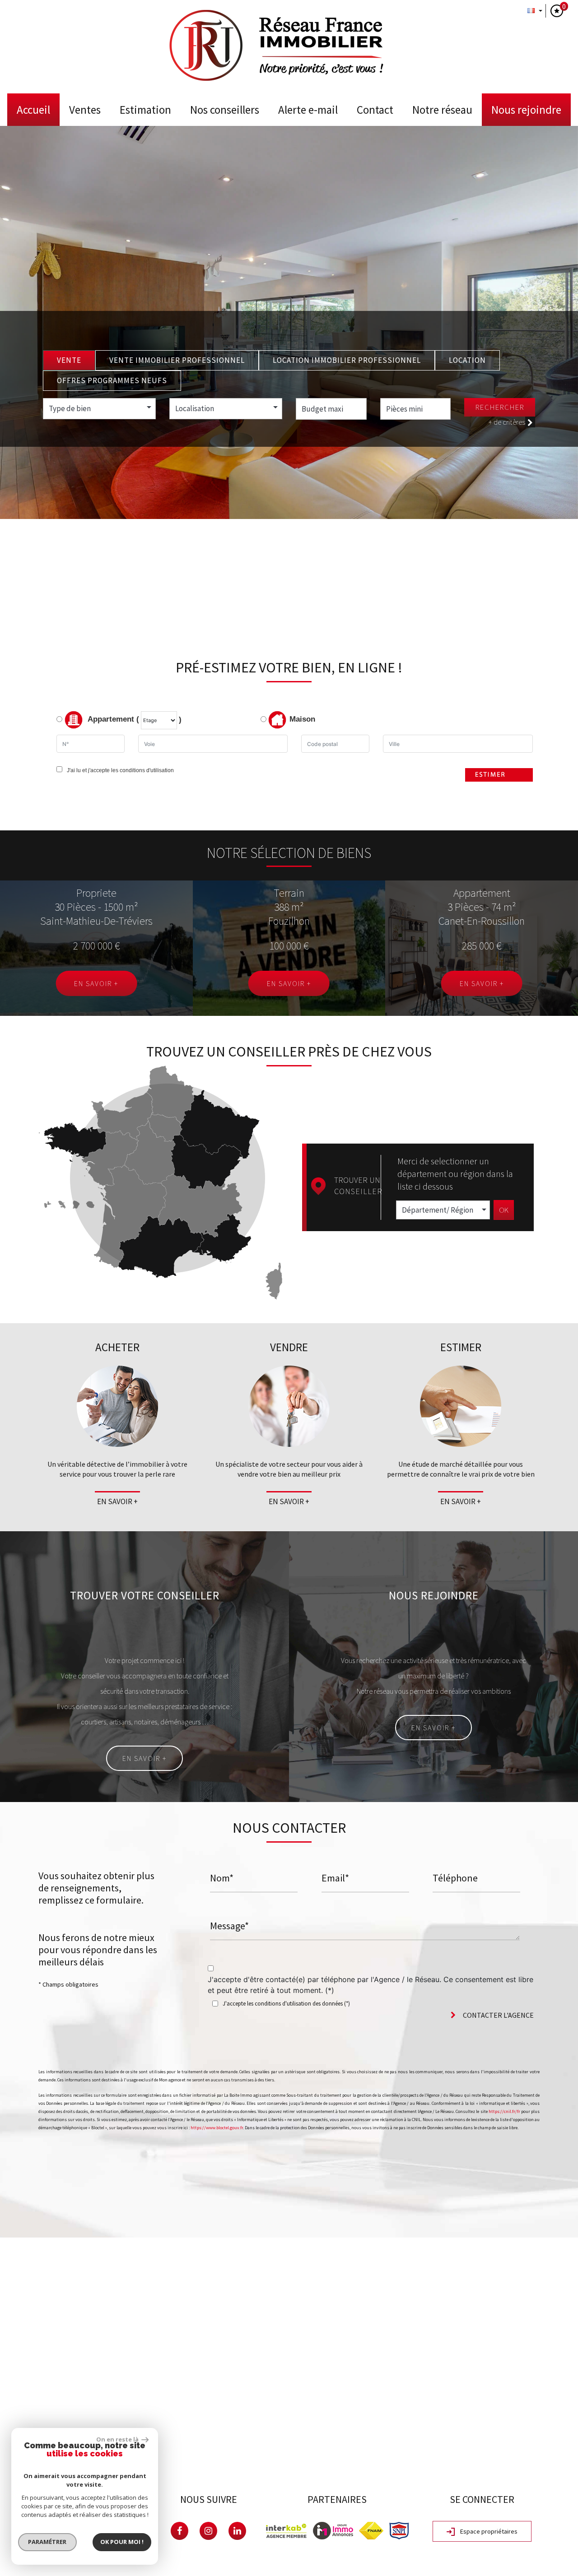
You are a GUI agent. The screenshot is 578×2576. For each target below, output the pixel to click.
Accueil (33, 110)
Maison (302, 720)
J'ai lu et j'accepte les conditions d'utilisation (119, 770)
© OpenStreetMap (556, 2459)
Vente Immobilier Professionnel (177, 360)
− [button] (12, 2263)
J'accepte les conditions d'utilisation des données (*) (286, 2004)
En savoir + (96, 983)
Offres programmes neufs (112, 380)
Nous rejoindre (526, 110)
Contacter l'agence (498, 2015)
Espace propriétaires (488, 2531)
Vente (69, 360)
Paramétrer (48, 2542)
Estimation (145, 110)
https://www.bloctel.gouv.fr (217, 2128)
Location (467, 360)
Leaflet (491, 2459)
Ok (504, 1210)
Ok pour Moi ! (122, 2542)
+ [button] (12, 2249)
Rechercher (500, 407)
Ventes (85, 110)
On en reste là (118, 2439)
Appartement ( (112, 720)
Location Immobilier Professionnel (347, 360)
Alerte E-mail (308, 110)
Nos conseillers (225, 110)
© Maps (517, 2459)
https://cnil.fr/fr (504, 2111)
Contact (375, 110)
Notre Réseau (442, 110)
